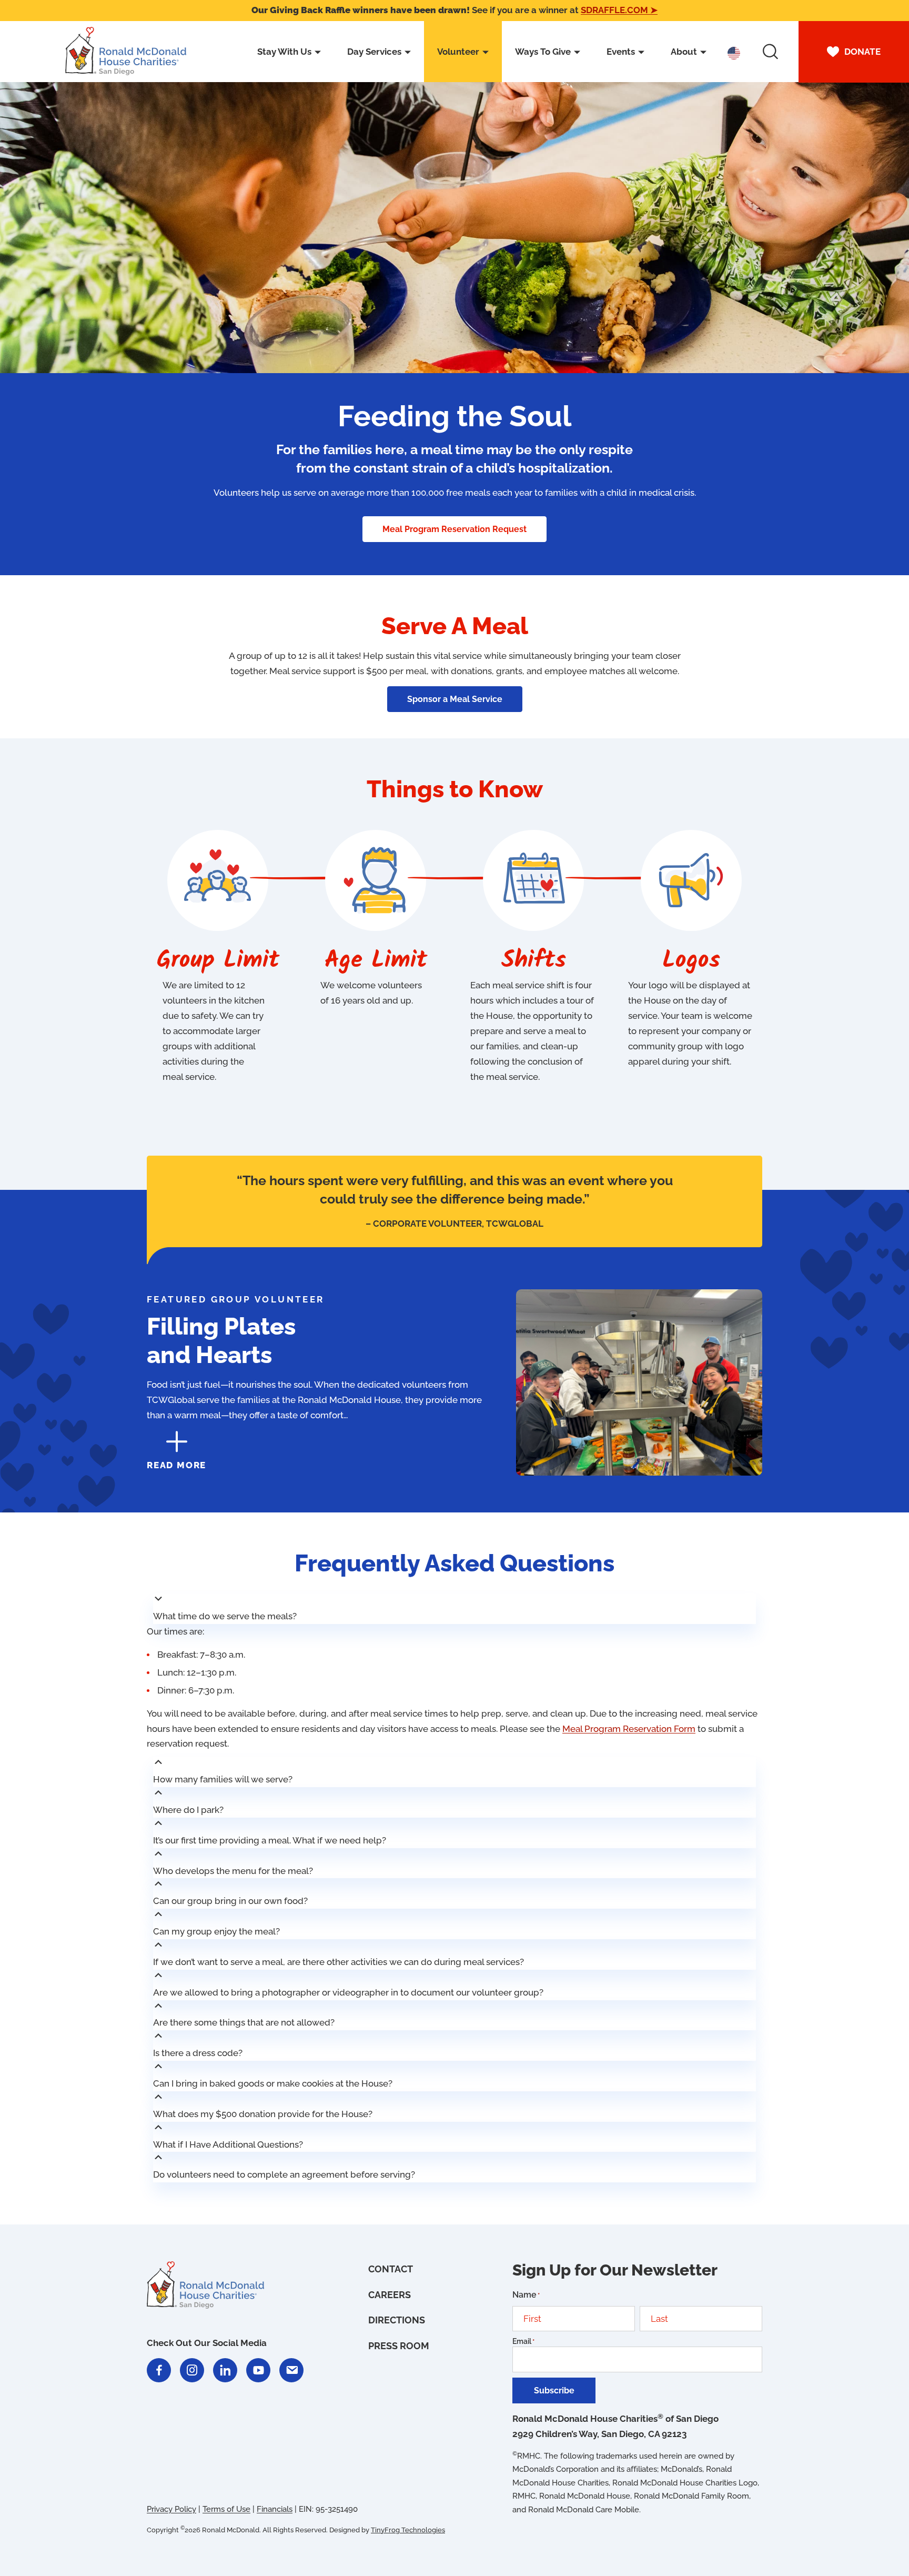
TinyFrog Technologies (408, 2530)
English (734, 53)
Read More (176, 1465)
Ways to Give (543, 52)
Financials (275, 2509)
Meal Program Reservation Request (454, 529)
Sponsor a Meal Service (455, 699)
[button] (455, 1609)
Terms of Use (226, 2509)
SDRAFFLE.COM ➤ (619, 10)
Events (621, 52)
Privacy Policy (171, 2509)
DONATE (862, 52)
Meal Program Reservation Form (629, 1729)
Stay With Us (284, 52)
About (684, 52)
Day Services (374, 52)
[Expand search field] (770, 52)
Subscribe (554, 2390)
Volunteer (458, 52)
